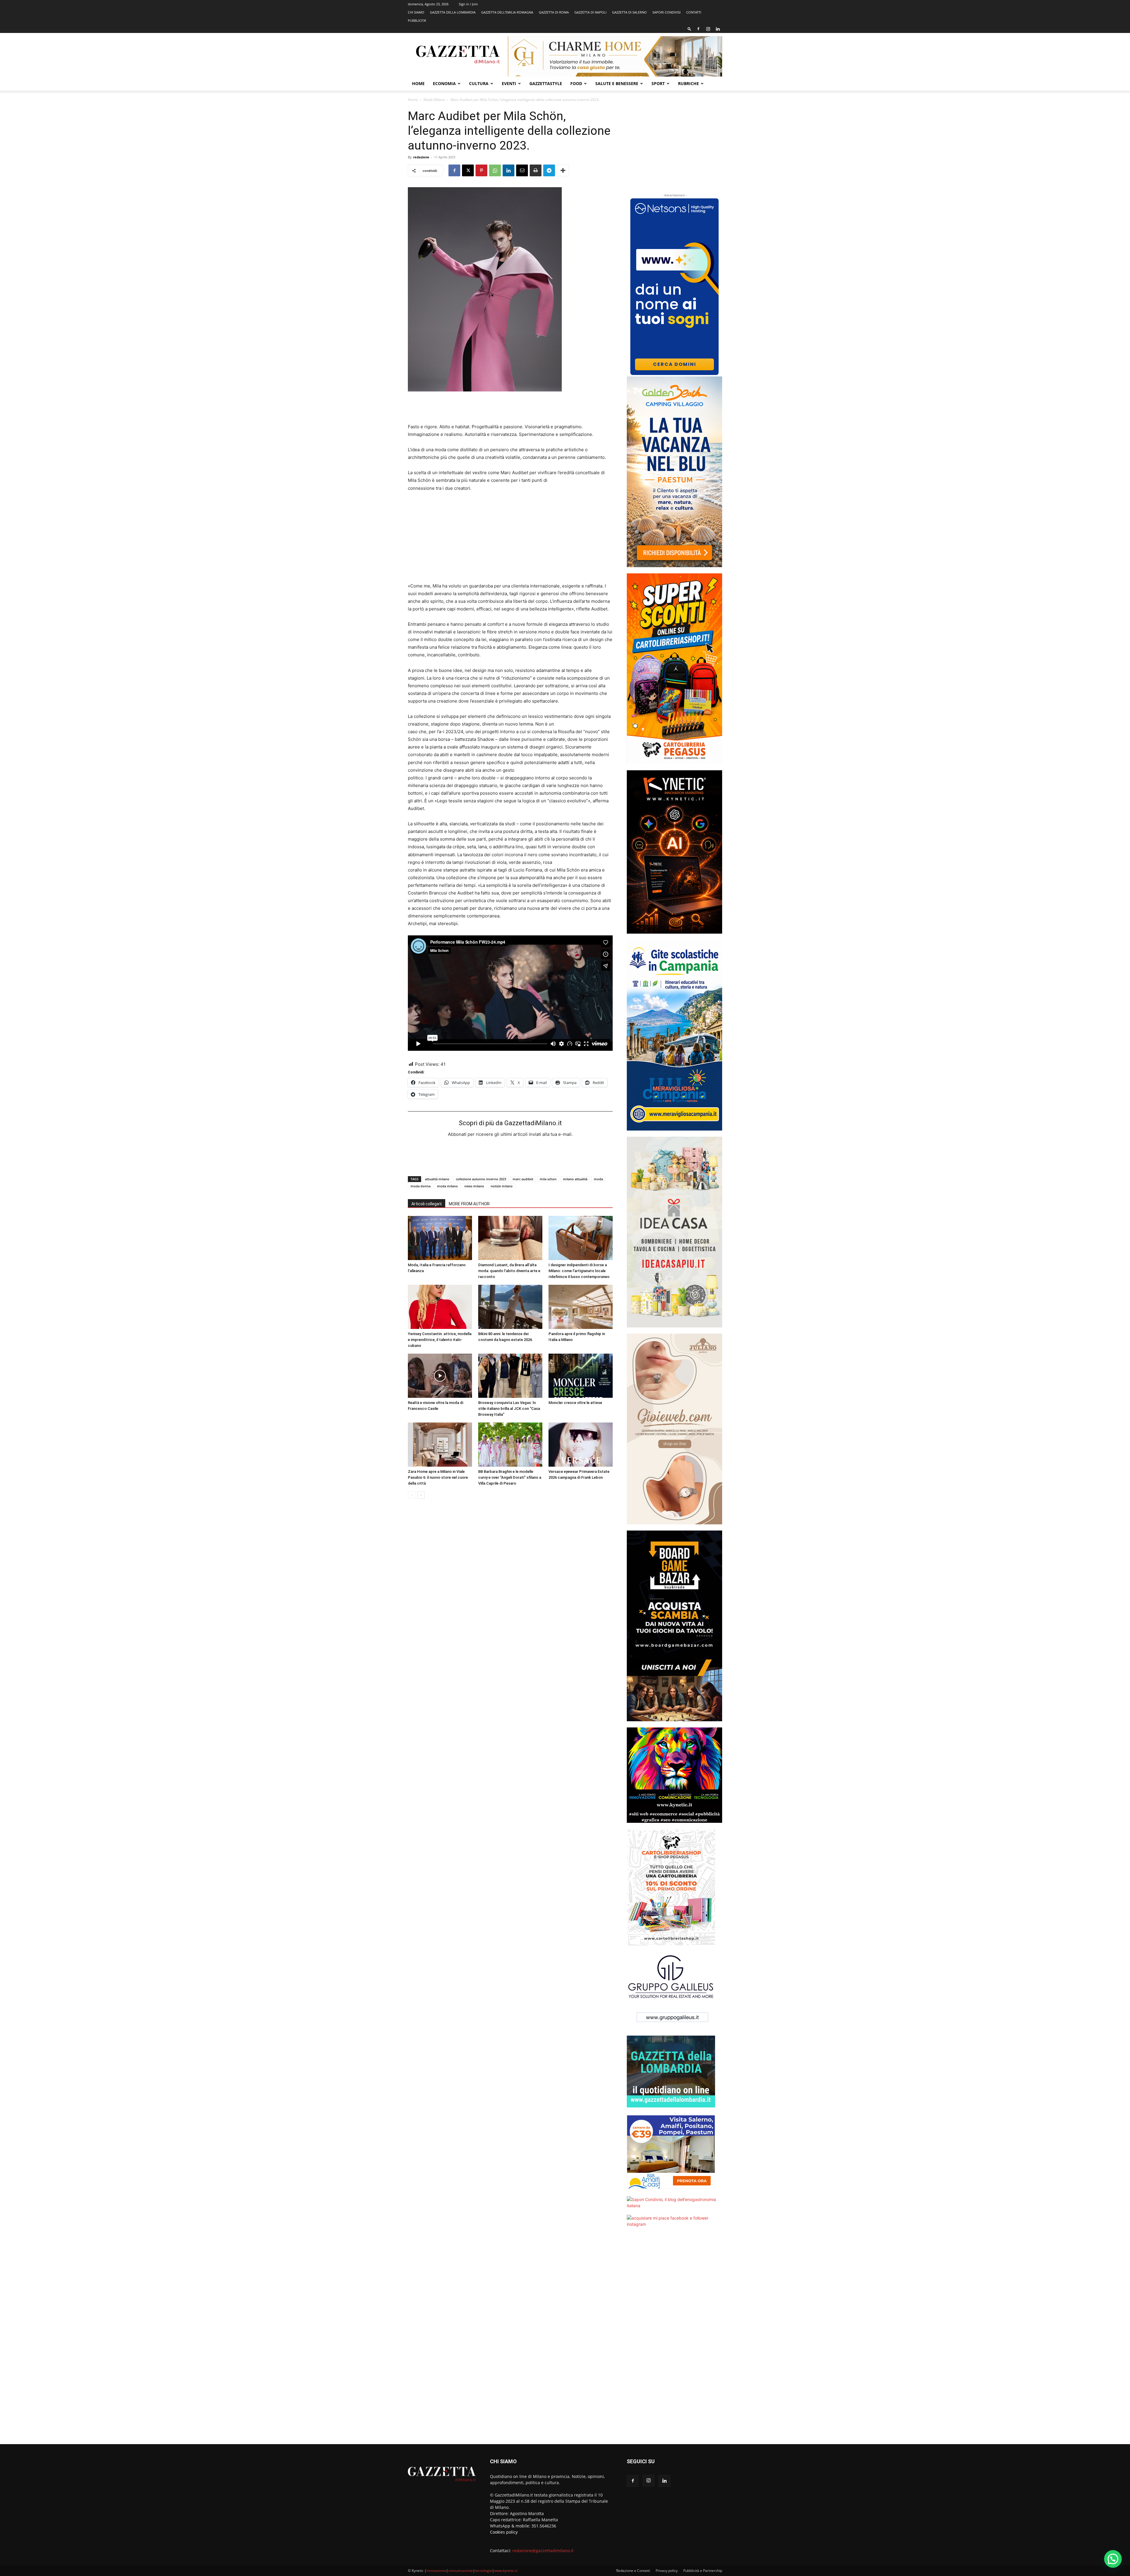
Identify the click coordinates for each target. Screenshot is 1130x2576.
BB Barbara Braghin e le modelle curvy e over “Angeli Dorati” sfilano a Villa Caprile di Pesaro (510, 1477)
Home (418, 83)
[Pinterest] (481, 170)
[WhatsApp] (495, 170)
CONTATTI (694, 12)
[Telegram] (549, 170)
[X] (468, 170)
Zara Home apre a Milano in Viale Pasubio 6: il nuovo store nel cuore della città (438, 1477)
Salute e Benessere (617, 83)
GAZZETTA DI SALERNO (629, 12)
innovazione (436, 2571)
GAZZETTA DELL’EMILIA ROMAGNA (507, 12)
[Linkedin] (718, 29)
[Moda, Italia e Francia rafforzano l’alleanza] (440, 1238)
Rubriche (688, 83)
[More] (563, 170)
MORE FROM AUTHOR (469, 1204)
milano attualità (575, 1179)
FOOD (576, 83)
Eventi (509, 83)
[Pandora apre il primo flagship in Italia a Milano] (581, 1307)
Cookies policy (504, 2532)
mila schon (548, 1179)
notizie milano (502, 1186)
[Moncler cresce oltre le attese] (581, 1376)
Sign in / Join (468, 4)
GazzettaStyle (546, 83)
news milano (474, 1186)
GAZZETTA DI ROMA (554, 12)
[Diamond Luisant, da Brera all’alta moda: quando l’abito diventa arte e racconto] (510, 1238)
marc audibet (523, 1179)
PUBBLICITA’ (417, 20)
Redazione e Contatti (633, 2571)
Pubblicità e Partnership (703, 2571)
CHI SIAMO (416, 12)
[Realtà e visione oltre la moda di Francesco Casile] (440, 1376)
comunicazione (461, 2571)
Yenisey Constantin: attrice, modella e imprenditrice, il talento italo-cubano (440, 1340)
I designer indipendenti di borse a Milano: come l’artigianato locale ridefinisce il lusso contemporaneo (579, 1271)
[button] (689, 29)
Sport (658, 83)
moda (598, 1179)
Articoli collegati (427, 1204)
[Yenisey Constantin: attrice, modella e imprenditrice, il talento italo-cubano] (440, 1307)
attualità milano (437, 1179)
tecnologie (483, 2571)
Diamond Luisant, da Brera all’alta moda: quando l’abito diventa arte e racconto (509, 1271)
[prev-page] (412, 1495)
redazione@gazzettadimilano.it (543, 2551)
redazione (421, 157)
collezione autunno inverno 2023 (481, 1179)
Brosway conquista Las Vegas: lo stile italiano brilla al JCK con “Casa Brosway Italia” (509, 1409)
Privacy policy (667, 2571)
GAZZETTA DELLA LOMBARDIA (453, 12)
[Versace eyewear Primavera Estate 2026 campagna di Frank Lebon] (581, 1445)
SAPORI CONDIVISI (667, 12)
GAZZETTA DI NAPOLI (590, 12)
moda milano (447, 1186)
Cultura (479, 83)
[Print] (536, 170)
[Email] (522, 170)
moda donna (421, 1186)
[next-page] (421, 1495)
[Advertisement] (510, 408)
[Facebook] (698, 29)
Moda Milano (434, 100)
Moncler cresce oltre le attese (575, 1403)
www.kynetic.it (506, 2571)
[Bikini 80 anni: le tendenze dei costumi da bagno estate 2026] (510, 1307)
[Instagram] (708, 29)
